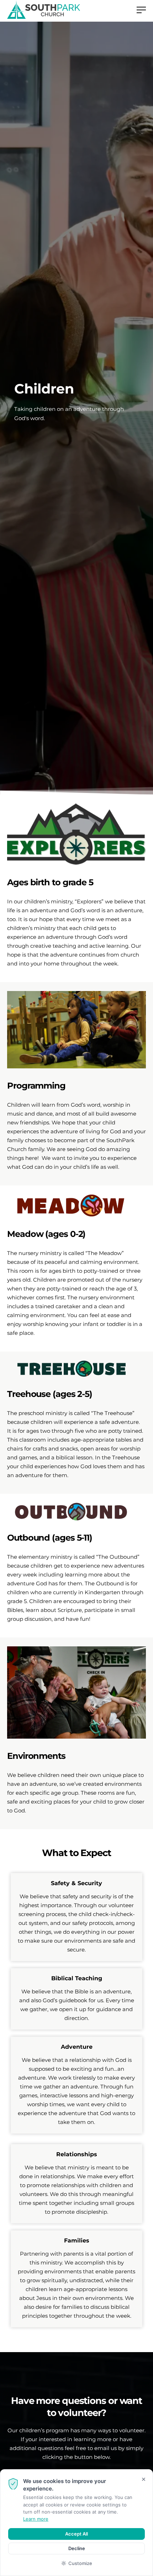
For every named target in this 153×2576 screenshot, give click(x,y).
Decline (77, 2548)
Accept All (76, 2534)
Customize (80, 2563)
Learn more (36, 2519)
